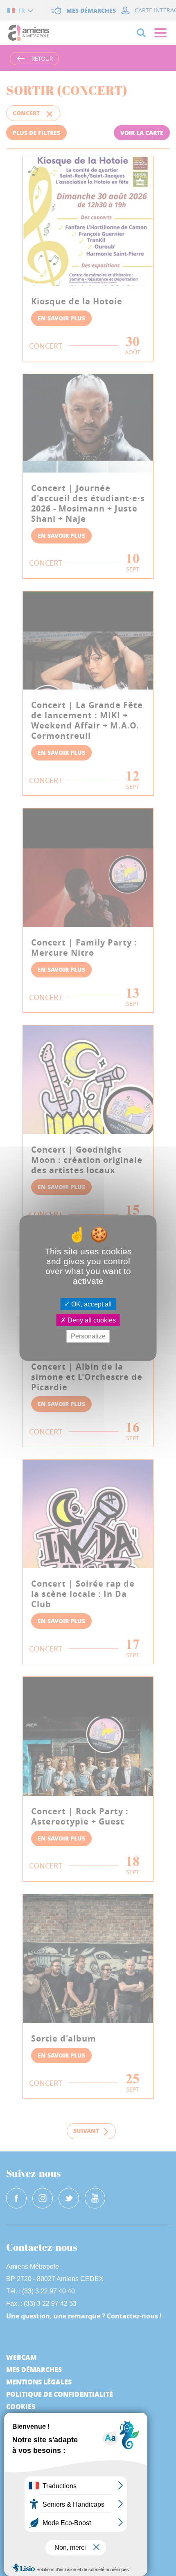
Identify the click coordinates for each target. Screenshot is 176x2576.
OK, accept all (91, 1304)
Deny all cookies (91, 1320)
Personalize (88, 1336)
